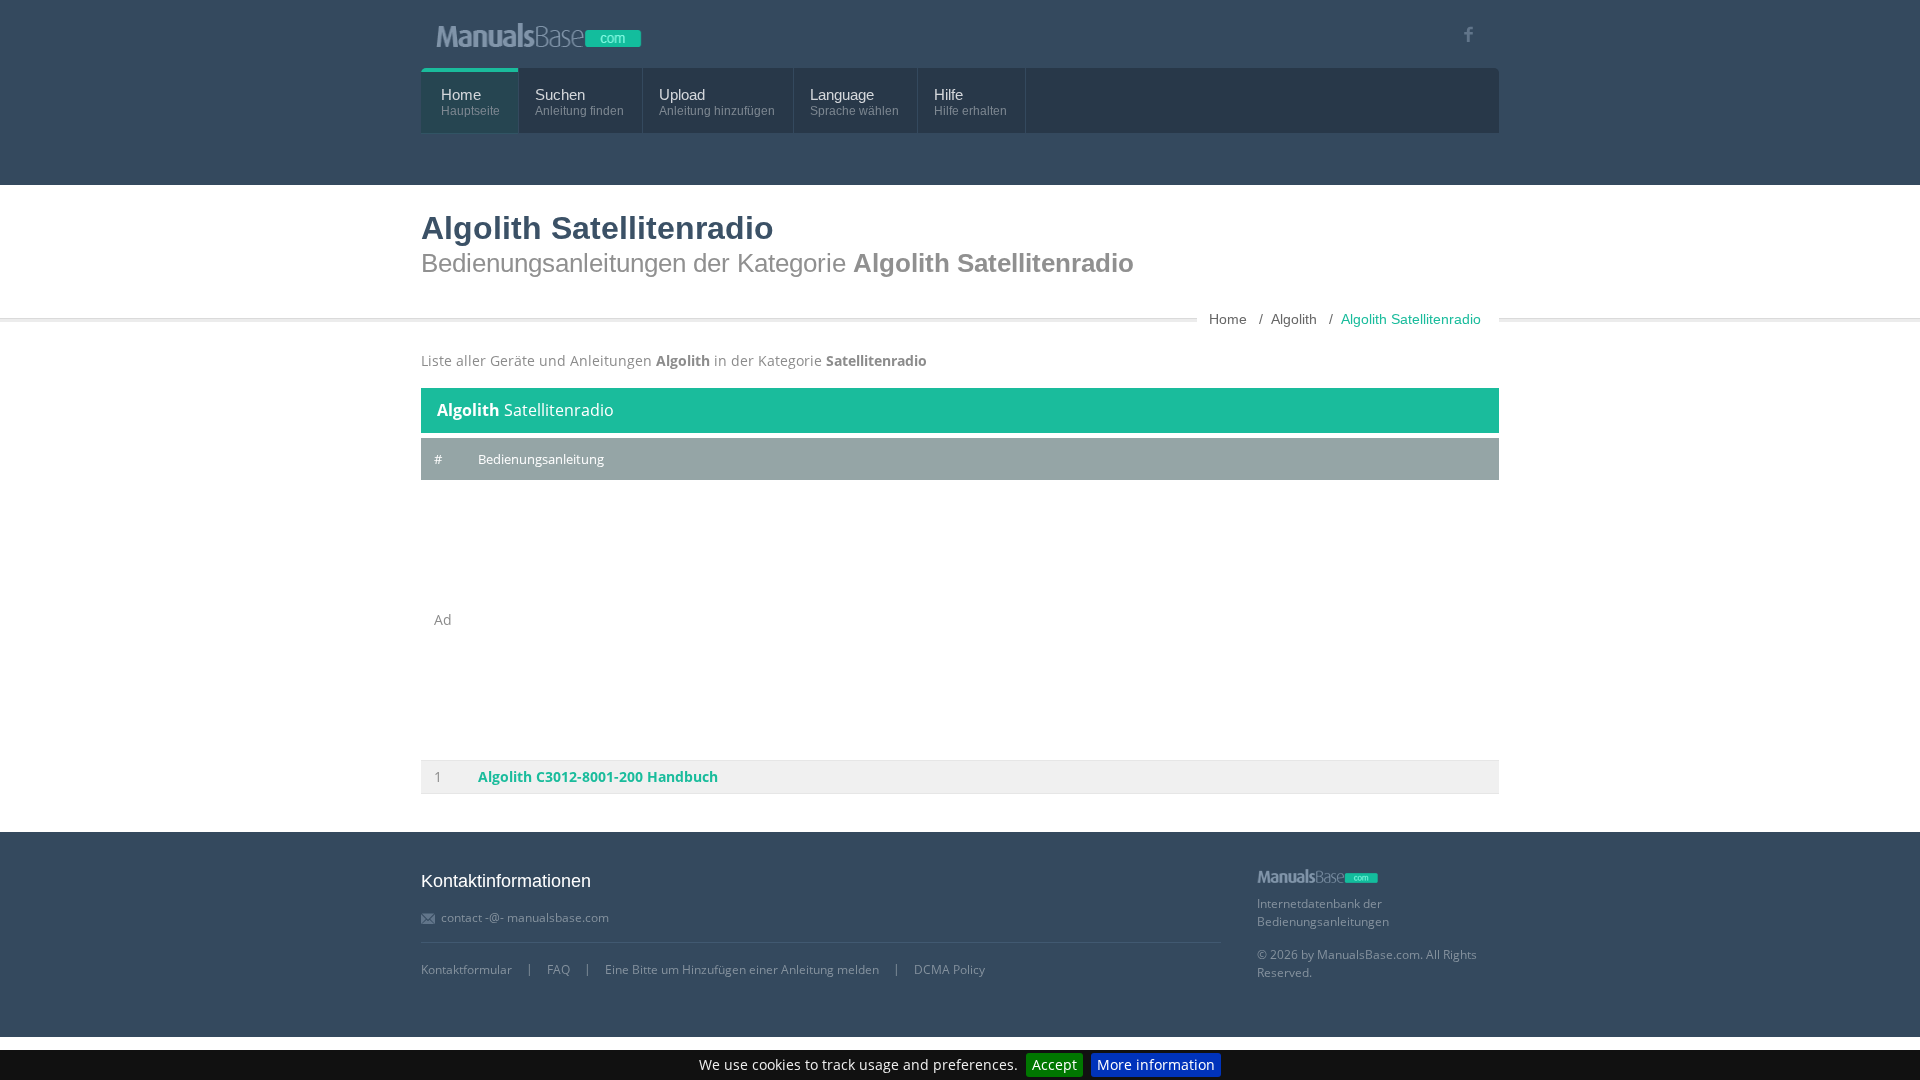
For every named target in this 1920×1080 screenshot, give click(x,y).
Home (461, 94)
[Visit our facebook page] (1461, 34)
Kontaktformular (466, 969)
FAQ (558, 969)
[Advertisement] (982, 620)
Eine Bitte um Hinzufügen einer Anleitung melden (742, 969)
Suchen (560, 94)
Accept (1054, 1064)
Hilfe (948, 94)
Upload (682, 94)
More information (1156, 1064)
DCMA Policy (949, 969)
